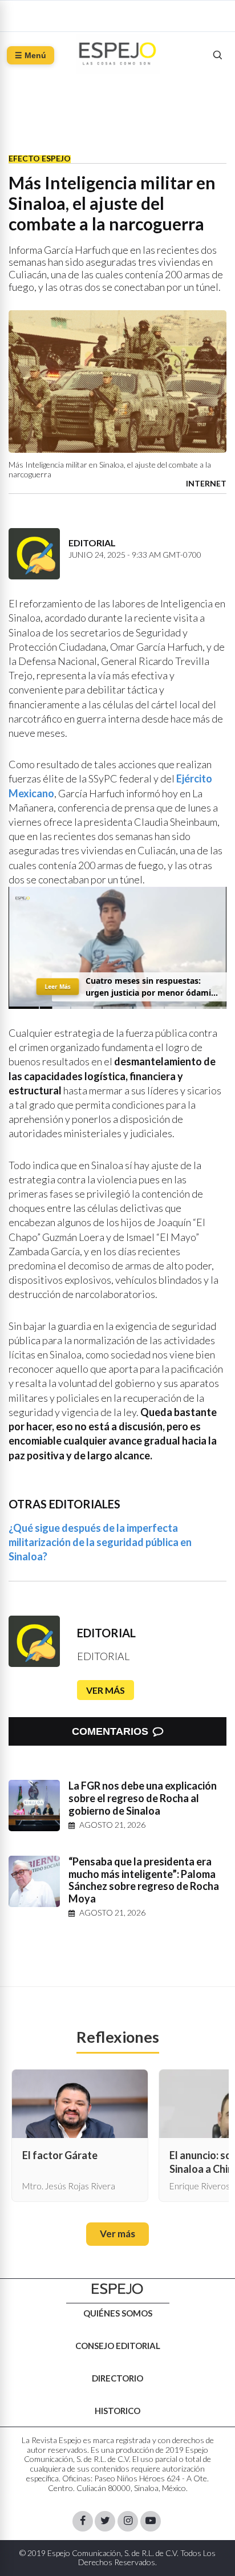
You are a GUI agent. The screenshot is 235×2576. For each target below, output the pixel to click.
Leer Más (58, 987)
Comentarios (110, 1731)
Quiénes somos (118, 2313)
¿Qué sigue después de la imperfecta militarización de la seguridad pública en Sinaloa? (100, 1542)
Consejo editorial (118, 2346)
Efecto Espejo (40, 158)
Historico (117, 2411)
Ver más (106, 1690)
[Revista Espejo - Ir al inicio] (117, 2289)
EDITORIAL (106, 1633)
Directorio (117, 2378)
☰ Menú (31, 55)
